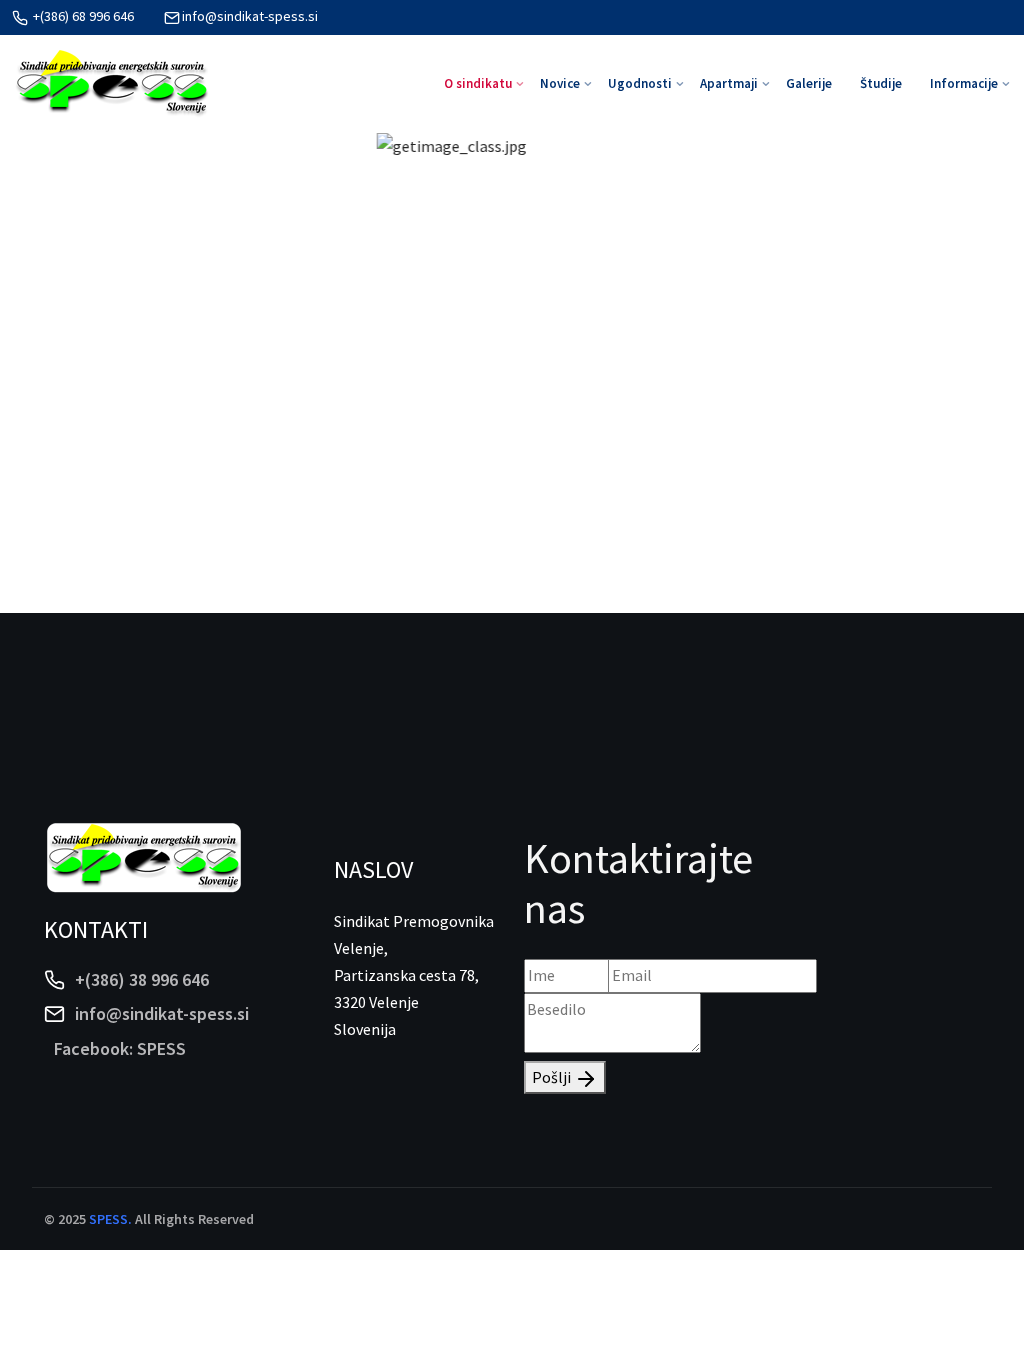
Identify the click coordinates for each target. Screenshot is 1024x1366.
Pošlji (553, 1077)
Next (974, 373)
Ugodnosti (640, 83)
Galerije (809, 83)
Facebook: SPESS (120, 1048)
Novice (560, 83)
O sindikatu (478, 83)
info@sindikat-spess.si (250, 16)
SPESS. (110, 1219)
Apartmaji (729, 83)
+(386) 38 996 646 (142, 979)
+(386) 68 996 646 (82, 16)
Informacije (964, 83)
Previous (50, 373)
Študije (881, 83)
